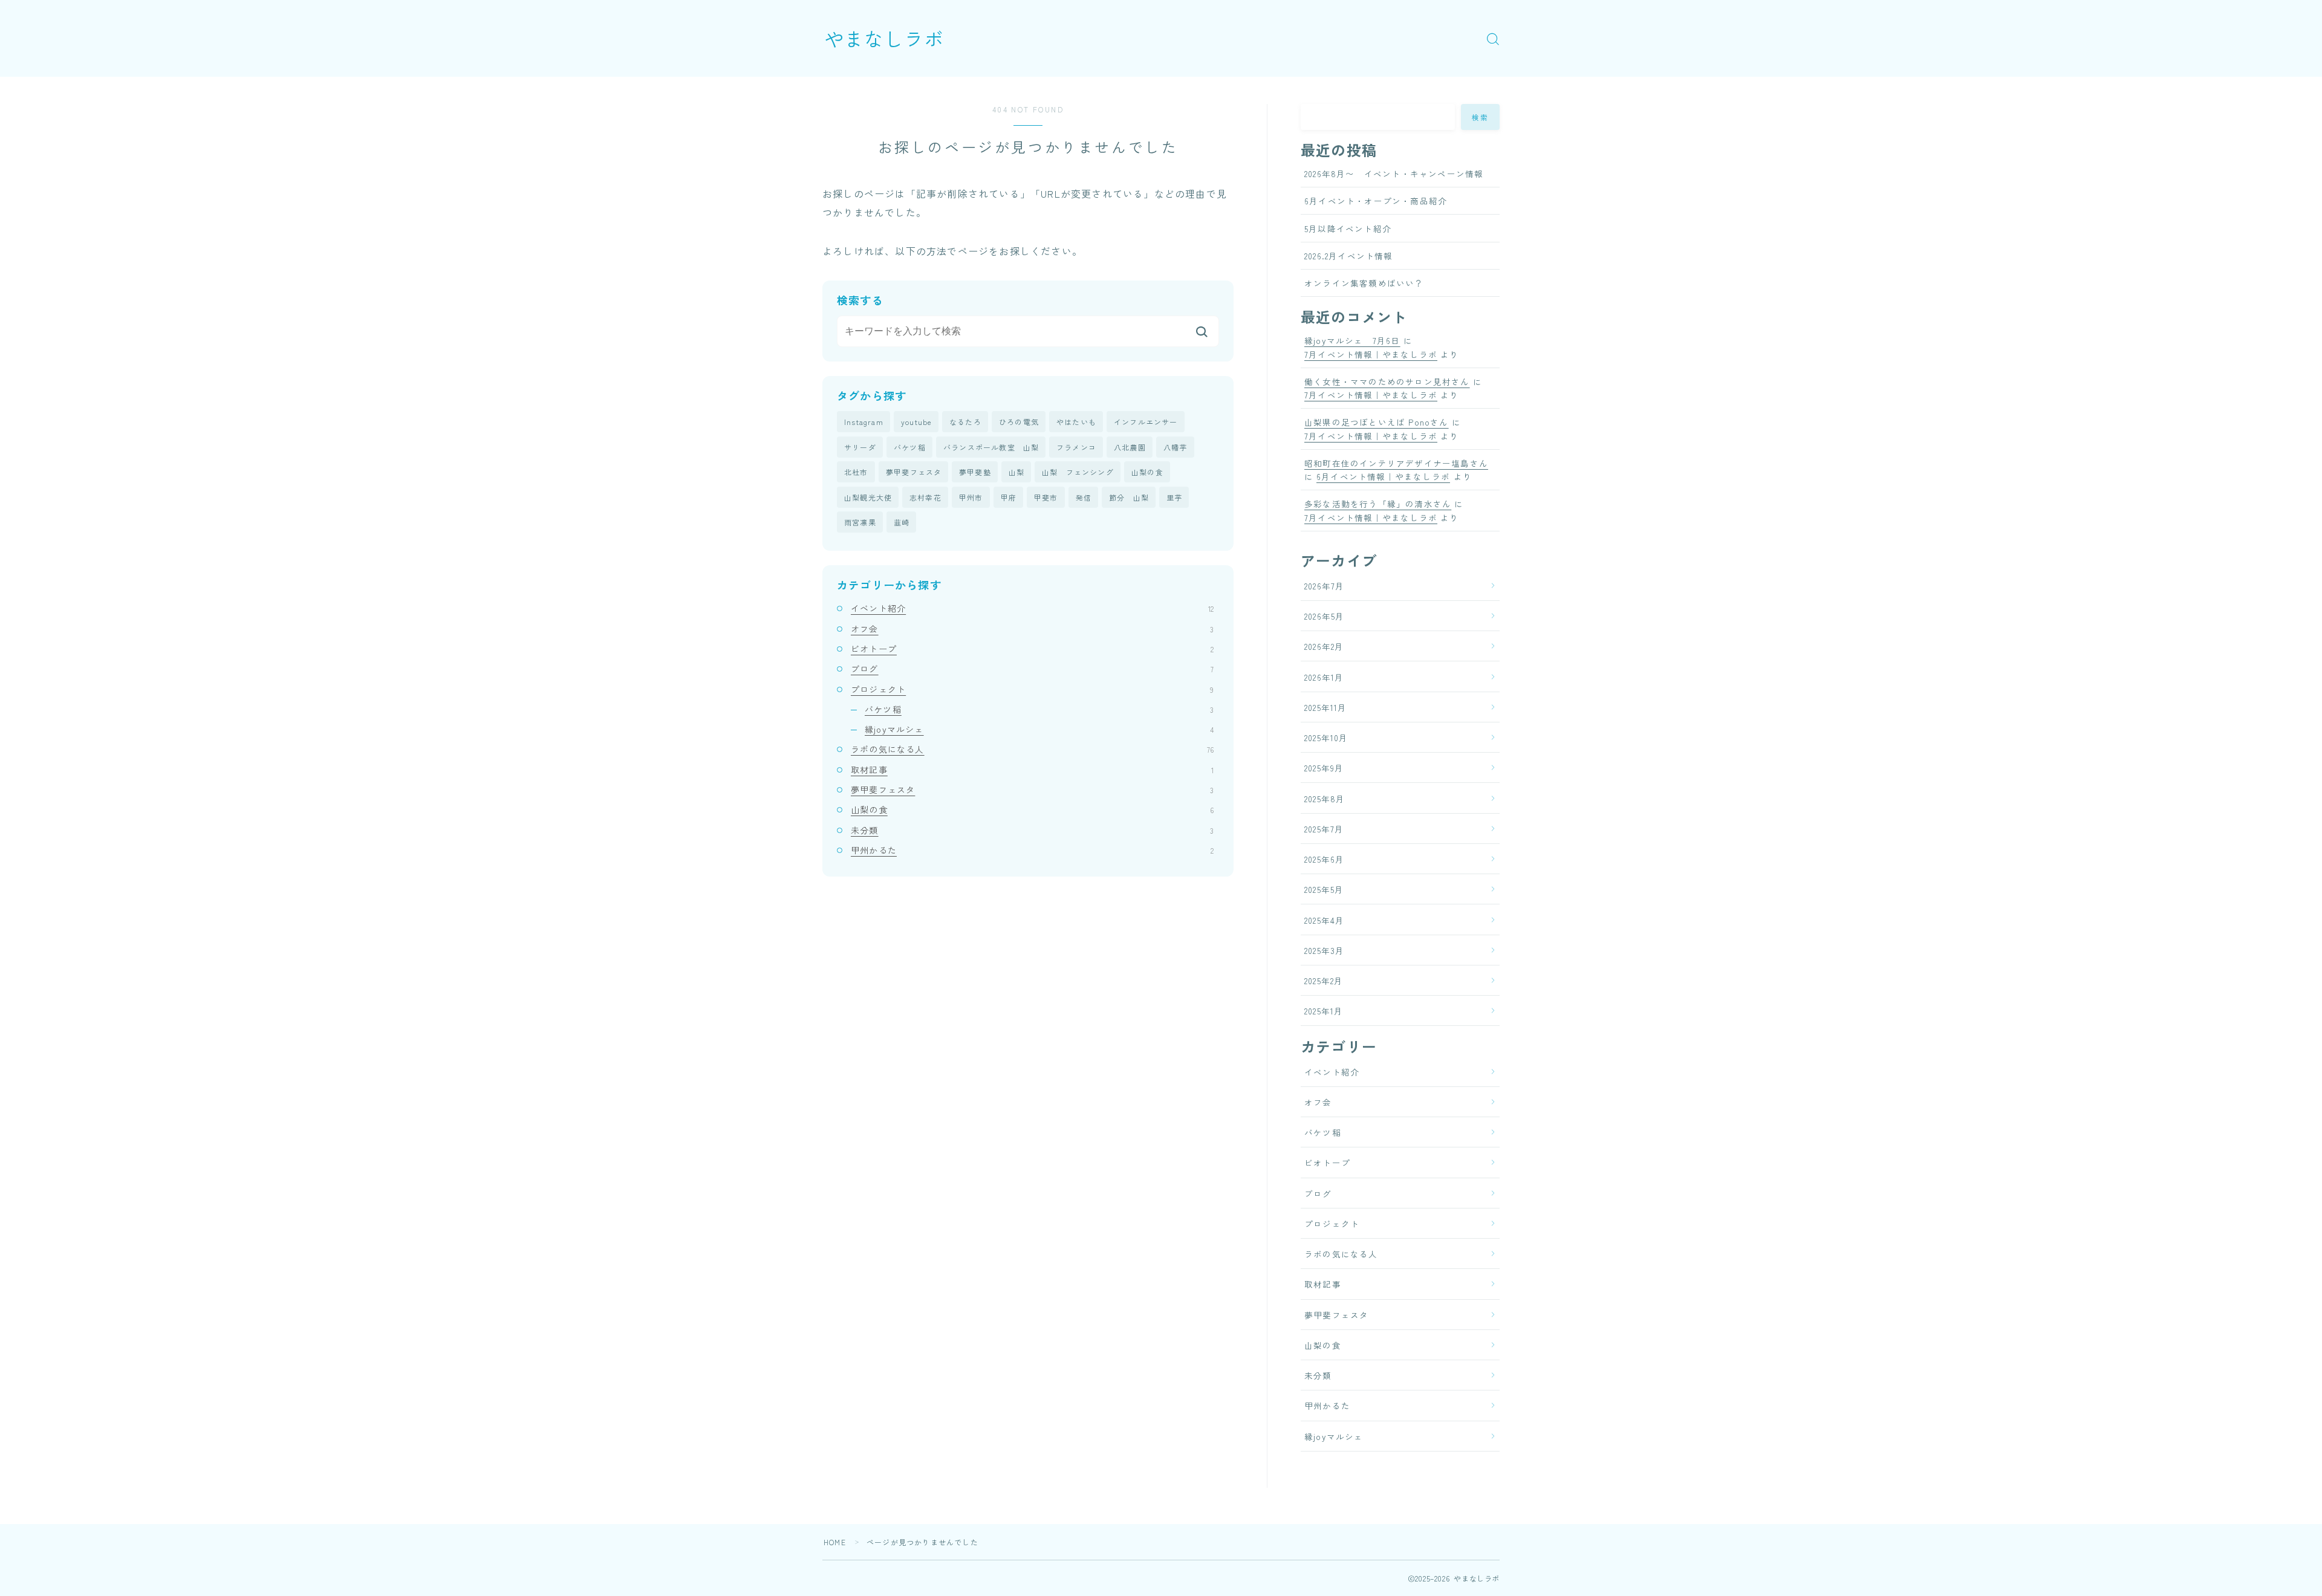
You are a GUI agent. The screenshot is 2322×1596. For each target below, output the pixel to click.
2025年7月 (1324, 829)
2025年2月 (1324, 981)
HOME (835, 1542)
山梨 (1016, 472)
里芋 (1174, 497)
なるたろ (965, 422)
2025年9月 (1324, 768)
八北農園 (1130, 447)
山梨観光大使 (868, 497)
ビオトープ (1032, 649)
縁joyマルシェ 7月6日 (1352, 340)
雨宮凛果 (860, 522)
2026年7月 (1324, 586)
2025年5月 (1324, 889)
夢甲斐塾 (975, 472)
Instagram (864, 422)
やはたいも (1076, 422)
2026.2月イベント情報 (1349, 256)
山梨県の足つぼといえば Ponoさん (1377, 422)
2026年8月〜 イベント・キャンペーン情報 (1394, 174)
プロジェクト (1032, 689)
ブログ (1032, 669)
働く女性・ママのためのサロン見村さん (1387, 381)
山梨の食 (1147, 472)
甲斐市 (1046, 497)
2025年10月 (1326, 738)
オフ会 (1032, 629)
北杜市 (856, 472)
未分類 (1032, 830)
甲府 (1009, 497)
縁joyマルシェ (1039, 729)
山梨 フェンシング (1078, 472)
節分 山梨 (1129, 497)
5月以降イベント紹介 (1348, 229)
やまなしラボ (884, 38)
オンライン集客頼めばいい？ (1364, 283)
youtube (916, 422)
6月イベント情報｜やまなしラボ (1383, 476)
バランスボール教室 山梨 (991, 447)
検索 (1481, 117)
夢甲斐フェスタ (914, 472)
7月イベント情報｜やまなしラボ (1371, 354)
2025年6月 (1324, 859)
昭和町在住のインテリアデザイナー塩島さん (1396, 463)
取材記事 (1032, 770)
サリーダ (860, 447)
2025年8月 (1325, 799)
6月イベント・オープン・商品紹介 (1376, 201)
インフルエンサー (1146, 422)
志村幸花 (925, 497)
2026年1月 (1324, 677)
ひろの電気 (1019, 422)
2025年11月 (1326, 707)
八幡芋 (1176, 447)
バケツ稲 (910, 447)
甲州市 (971, 497)
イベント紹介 (1032, 608)
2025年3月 (1324, 950)
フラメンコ (1076, 447)
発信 (1084, 497)
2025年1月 (1324, 1011)
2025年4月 (1324, 920)
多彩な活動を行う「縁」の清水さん (1378, 504)
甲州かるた (1032, 850)
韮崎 (902, 522)
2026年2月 (1324, 646)
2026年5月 (1324, 616)
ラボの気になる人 (1032, 749)
